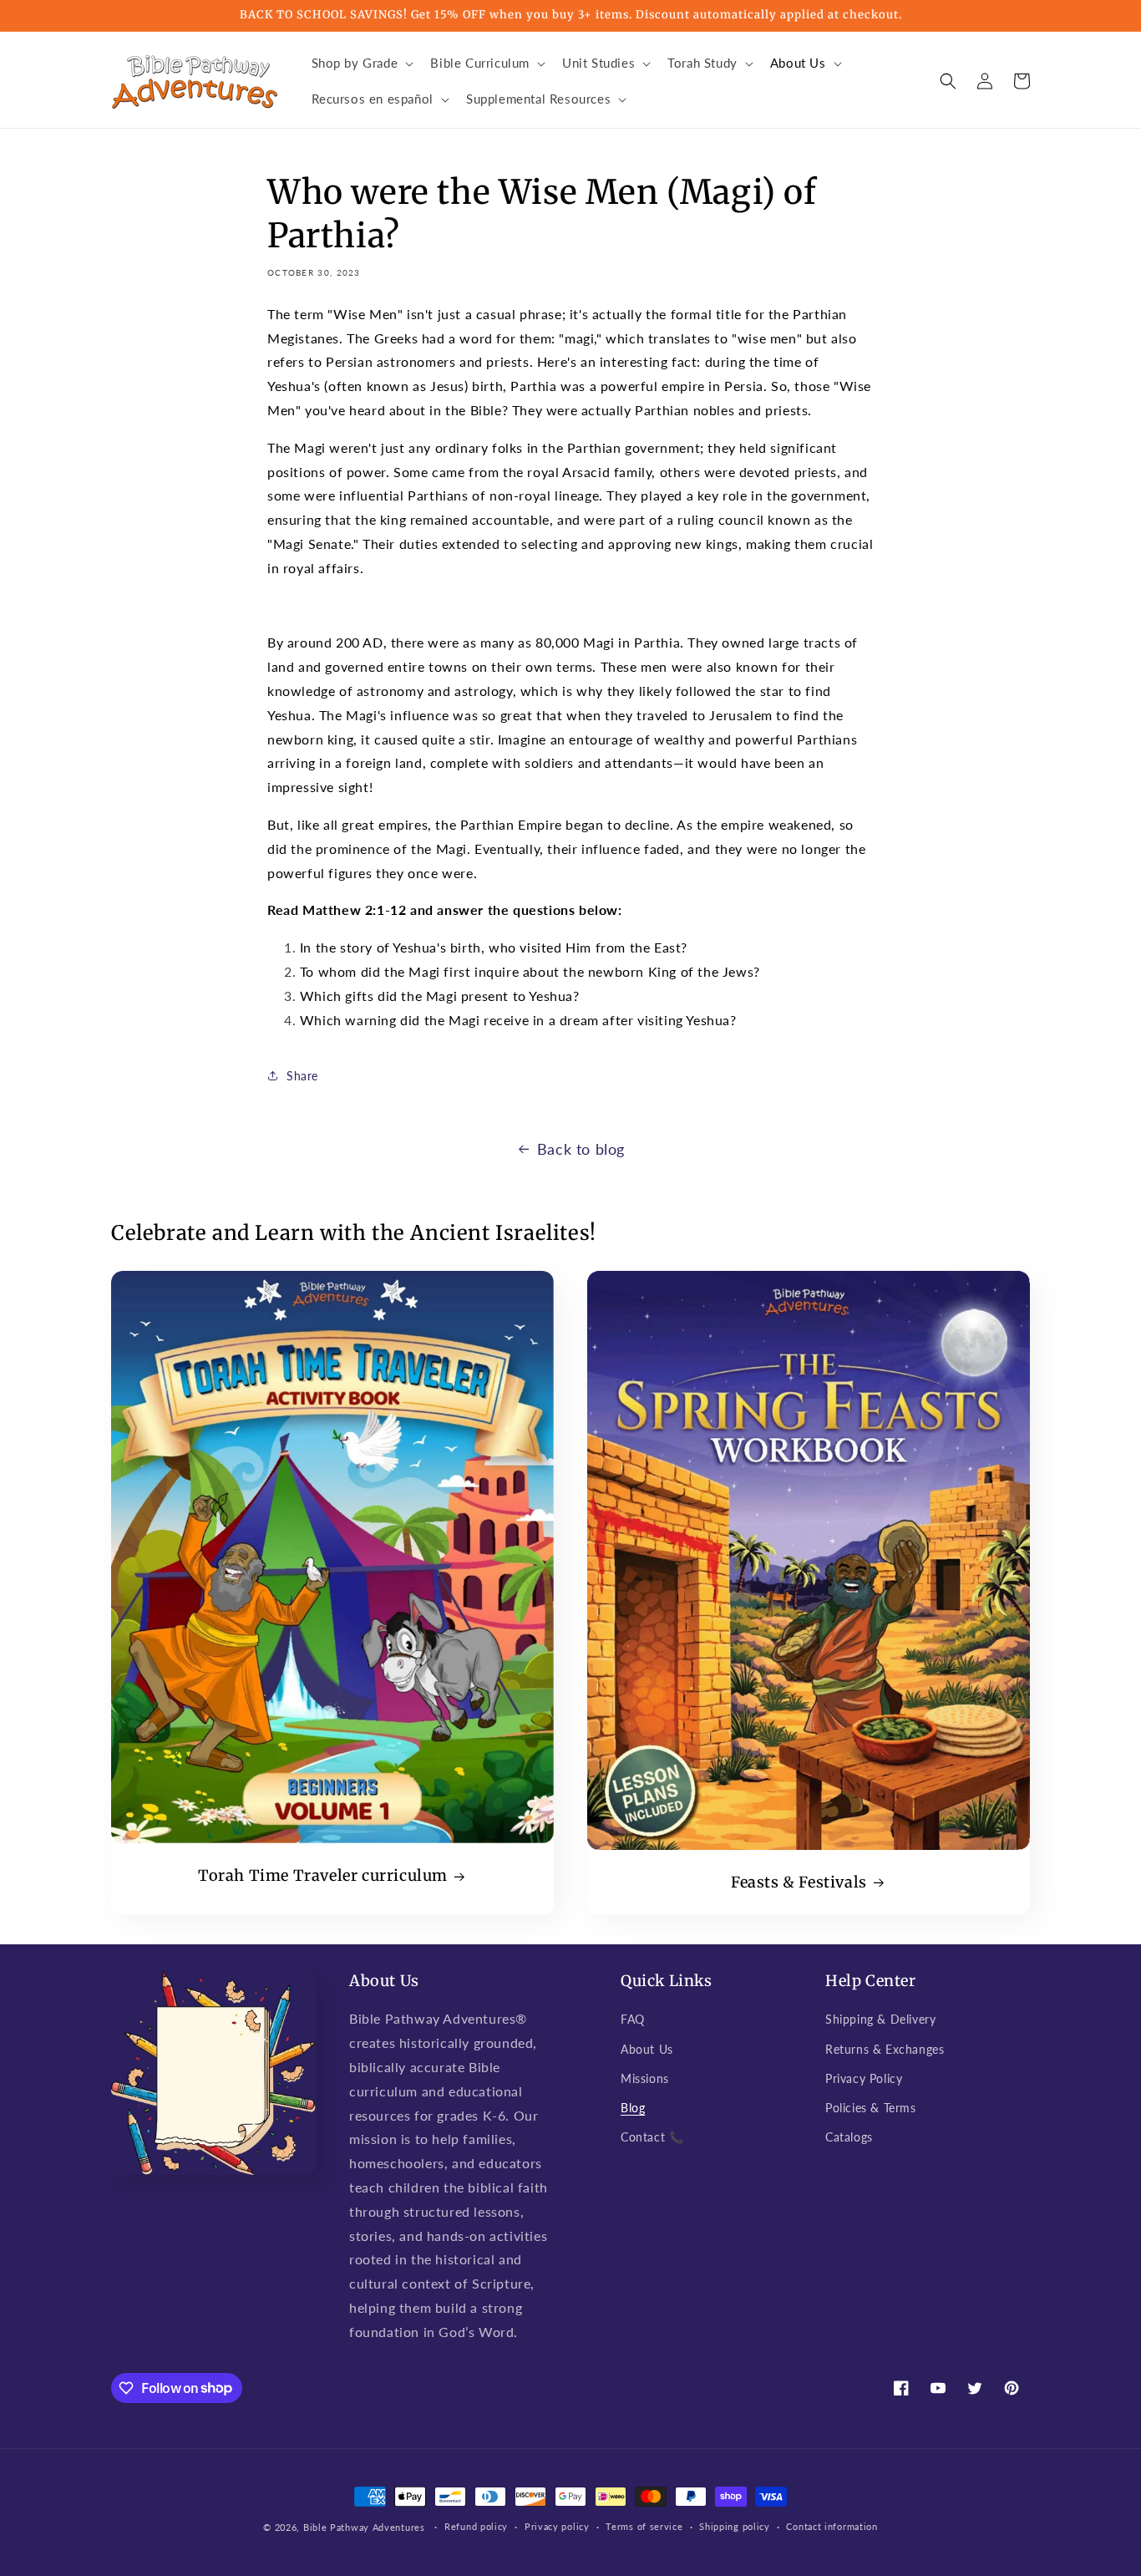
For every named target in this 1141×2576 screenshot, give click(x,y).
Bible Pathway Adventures (364, 2527)
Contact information (832, 2526)
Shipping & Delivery (880, 2019)
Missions (645, 2078)
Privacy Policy (864, 2078)
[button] (361, 64)
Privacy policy (557, 2526)
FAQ (633, 2019)
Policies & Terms (871, 2108)
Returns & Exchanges (885, 2049)
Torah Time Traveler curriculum (323, 1875)
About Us (647, 2049)
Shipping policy (735, 2526)
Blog (633, 2108)
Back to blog (581, 1149)
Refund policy (476, 2526)
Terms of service (644, 2526)
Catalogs (849, 2137)
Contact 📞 (652, 2137)
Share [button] (302, 1076)
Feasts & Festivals (799, 1882)
